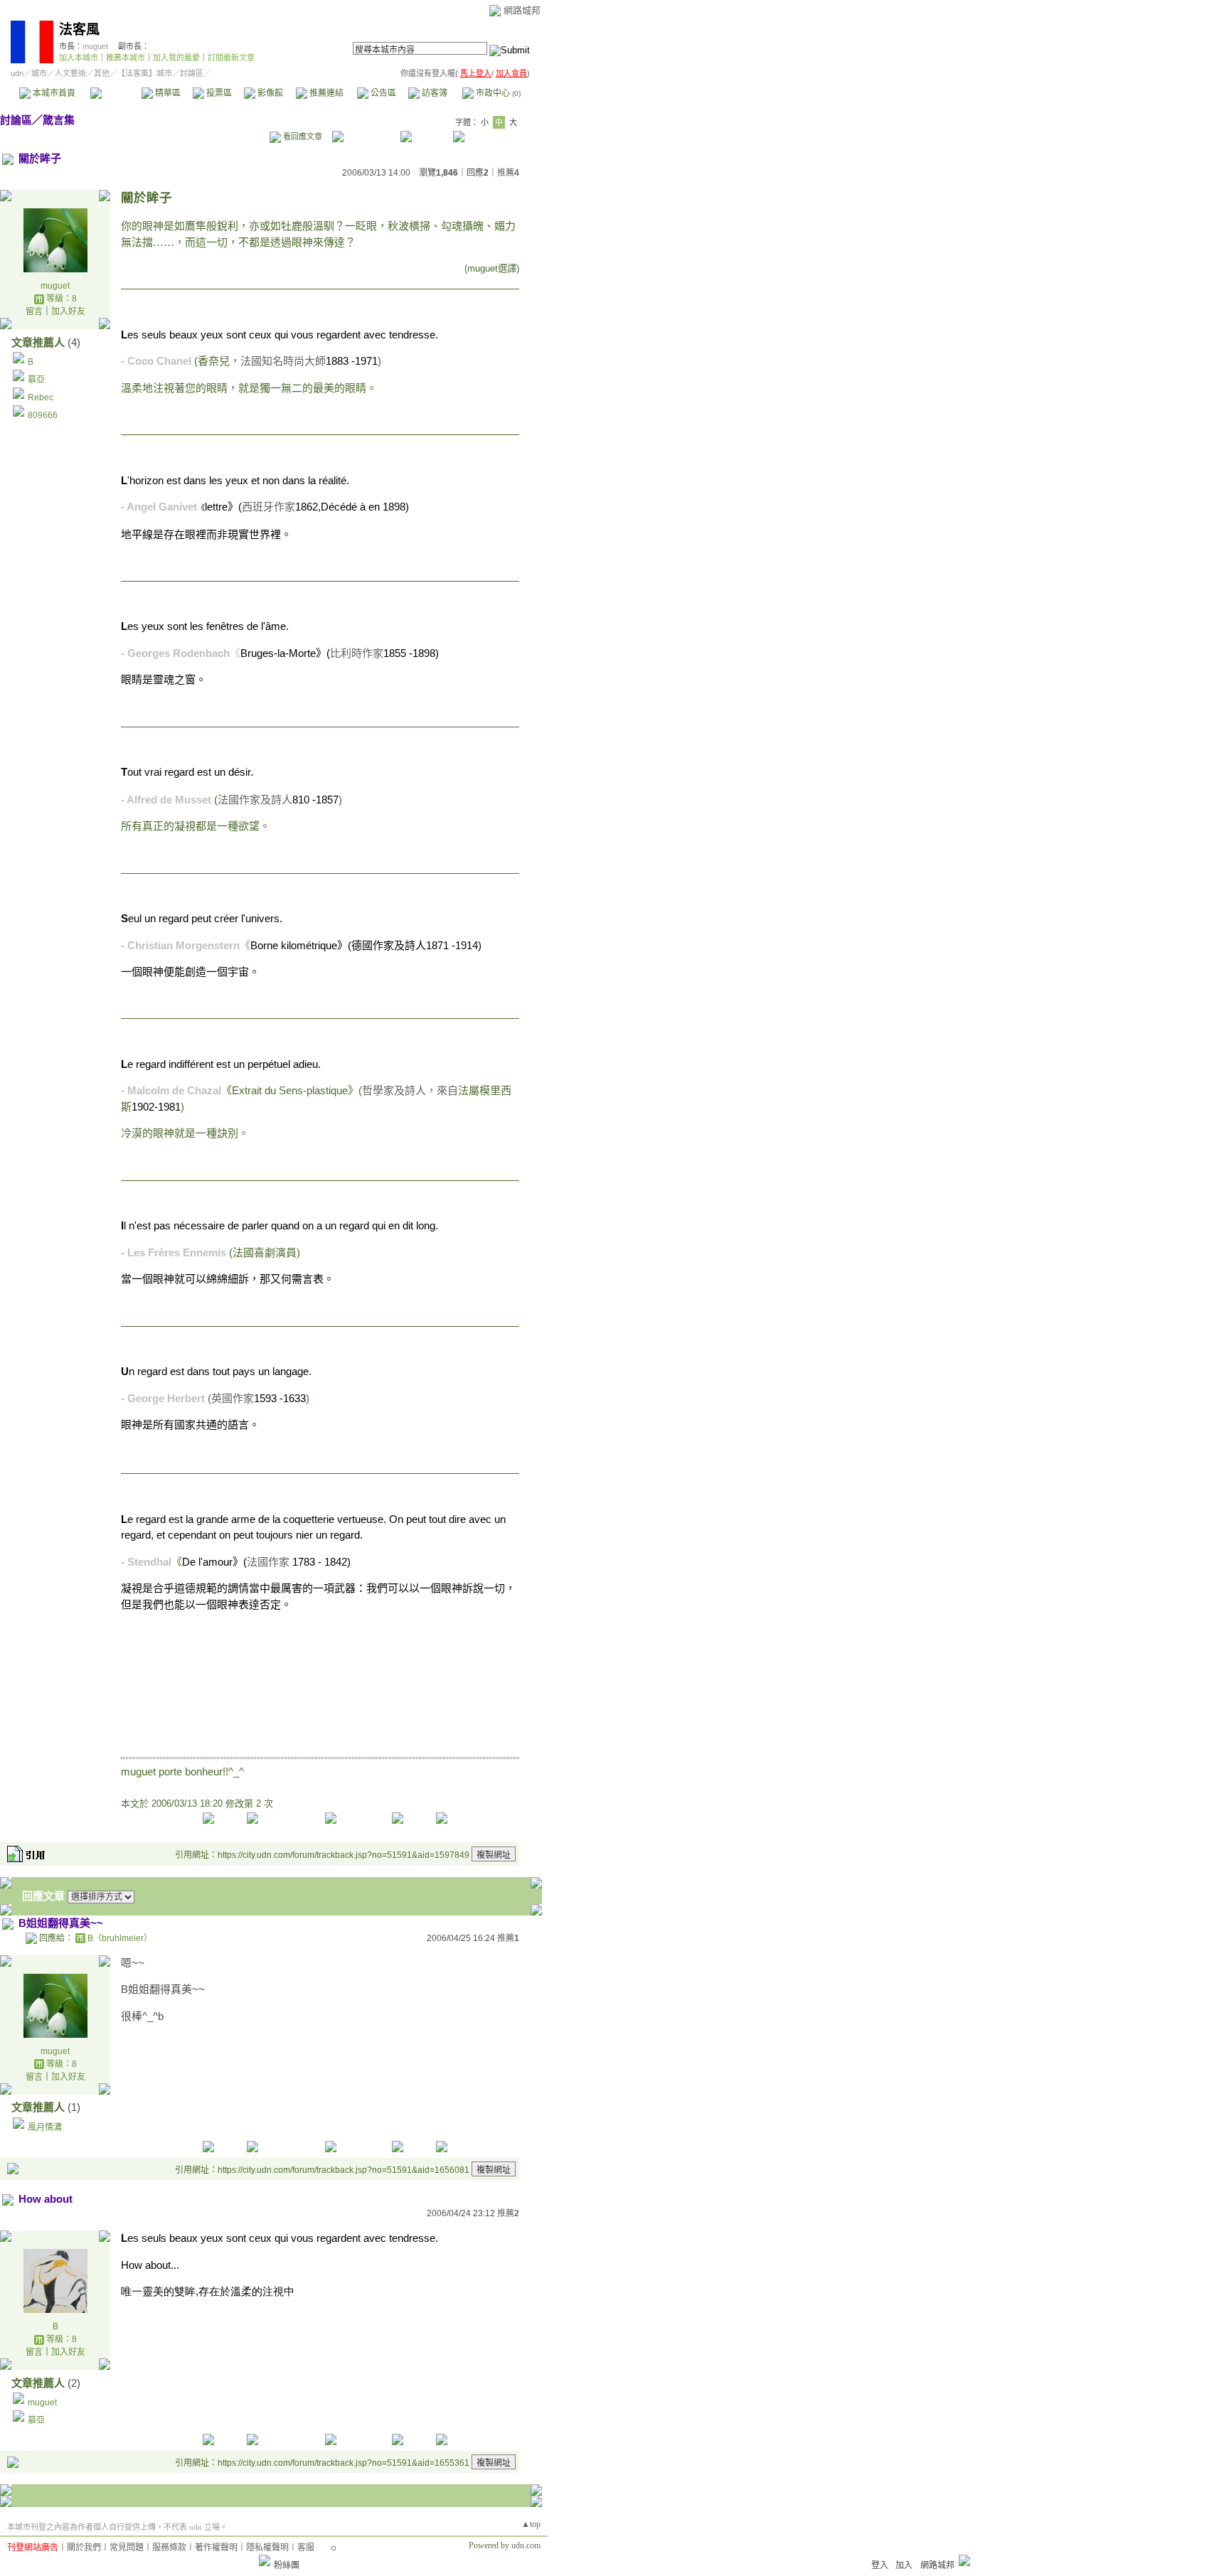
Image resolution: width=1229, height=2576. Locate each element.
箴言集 (59, 120)
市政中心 (497, 93)
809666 (43, 415)
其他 (102, 73)
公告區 (382, 93)
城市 (39, 73)
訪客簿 (433, 93)
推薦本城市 (126, 58)
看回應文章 (302, 137)
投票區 (218, 93)
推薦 (508, 173)
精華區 (167, 93)
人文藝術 (70, 73)
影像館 (269, 93)
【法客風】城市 (145, 73)
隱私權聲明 (267, 2548)
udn (17, 73)
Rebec (41, 397)
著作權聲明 (216, 2548)
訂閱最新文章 (231, 58)
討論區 (116, 93)
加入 (904, 2565)
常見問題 (127, 2548)
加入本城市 (79, 58)
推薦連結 (325, 93)
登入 (880, 2565)
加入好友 (68, 311)
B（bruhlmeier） (120, 1938)
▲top (531, 2524)
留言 (34, 311)
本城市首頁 (53, 93)
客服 (306, 2548)
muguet (95, 46)
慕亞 (36, 380)
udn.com (526, 2545)
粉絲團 (287, 2565)
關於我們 (84, 2548)
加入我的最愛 (176, 58)
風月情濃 (45, 2127)
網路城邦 (522, 10)
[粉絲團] (265, 2560)
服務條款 (169, 2548)
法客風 (79, 30)
